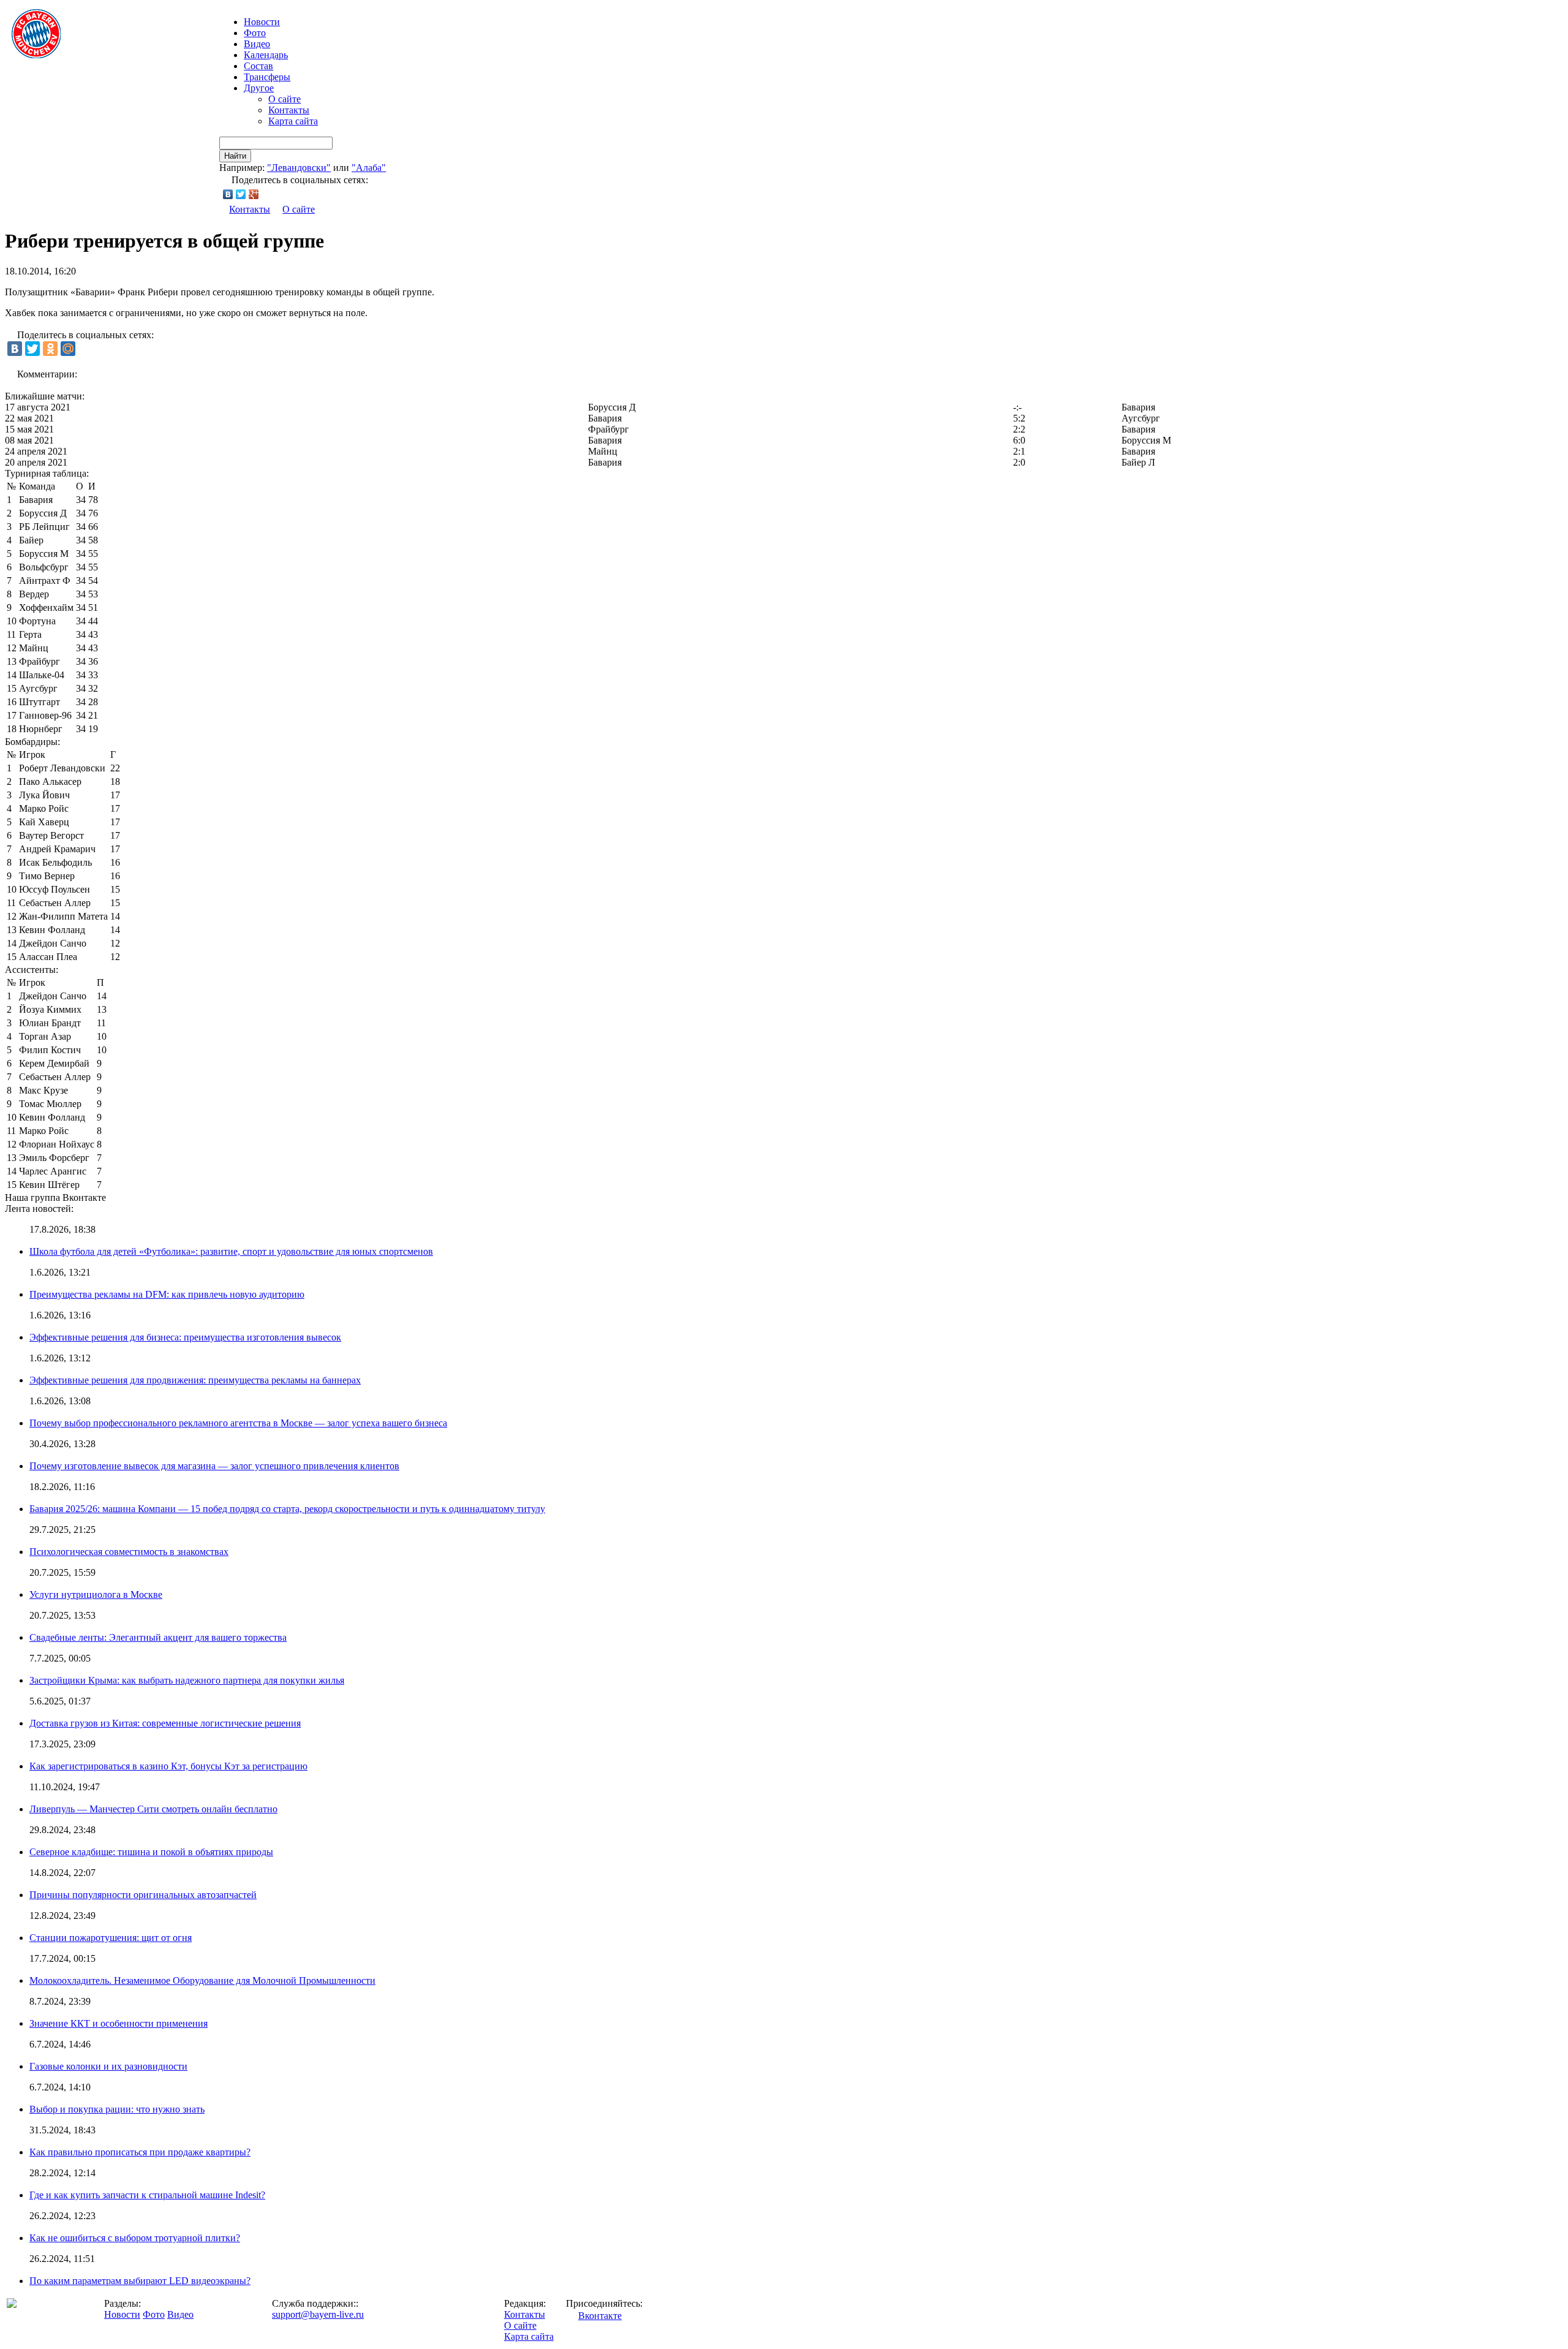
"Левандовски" (299, 168)
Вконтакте (600, 2316)
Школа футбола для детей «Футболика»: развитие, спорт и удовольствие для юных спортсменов (231, 1251)
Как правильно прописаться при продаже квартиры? (140, 2152)
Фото (255, 33)
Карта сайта (293, 121)
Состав (258, 66)
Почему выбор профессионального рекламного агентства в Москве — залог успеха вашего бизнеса (238, 1423)
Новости (122, 2314)
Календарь (266, 55)
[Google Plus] (254, 194)
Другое (259, 88)
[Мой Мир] (68, 349)
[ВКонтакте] (228, 194)
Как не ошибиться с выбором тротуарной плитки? (135, 2238)
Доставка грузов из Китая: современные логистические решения (165, 1723)
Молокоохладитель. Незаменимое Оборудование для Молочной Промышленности (202, 1980)
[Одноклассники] (50, 349)
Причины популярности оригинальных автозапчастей (143, 1895)
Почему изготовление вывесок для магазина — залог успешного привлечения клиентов (214, 1466)
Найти (235, 156)
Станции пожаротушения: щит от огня (111, 1938)
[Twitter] (241, 194)
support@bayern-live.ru (318, 2314)
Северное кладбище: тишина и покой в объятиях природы (151, 1852)
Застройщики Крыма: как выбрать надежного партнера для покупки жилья (187, 1680)
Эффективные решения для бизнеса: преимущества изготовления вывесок (185, 1337)
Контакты (289, 110)
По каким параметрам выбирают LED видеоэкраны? (140, 2281)
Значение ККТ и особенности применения (119, 2023)
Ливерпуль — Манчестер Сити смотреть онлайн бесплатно (153, 1809)
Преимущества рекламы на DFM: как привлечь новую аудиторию (167, 1294)
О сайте (285, 99)
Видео (257, 44)
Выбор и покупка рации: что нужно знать (117, 2109)
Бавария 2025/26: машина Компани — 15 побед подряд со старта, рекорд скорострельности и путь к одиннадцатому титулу (287, 1509)
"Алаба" (369, 168)
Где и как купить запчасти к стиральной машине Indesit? (147, 2195)
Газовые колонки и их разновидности (108, 2066)
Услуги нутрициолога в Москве (96, 1594)
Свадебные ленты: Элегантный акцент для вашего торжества (158, 1637)
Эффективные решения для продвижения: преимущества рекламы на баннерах (195, 1380)
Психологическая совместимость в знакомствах (129, 1552)
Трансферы (267, 77)
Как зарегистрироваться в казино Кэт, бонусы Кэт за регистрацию (168, 1766)
